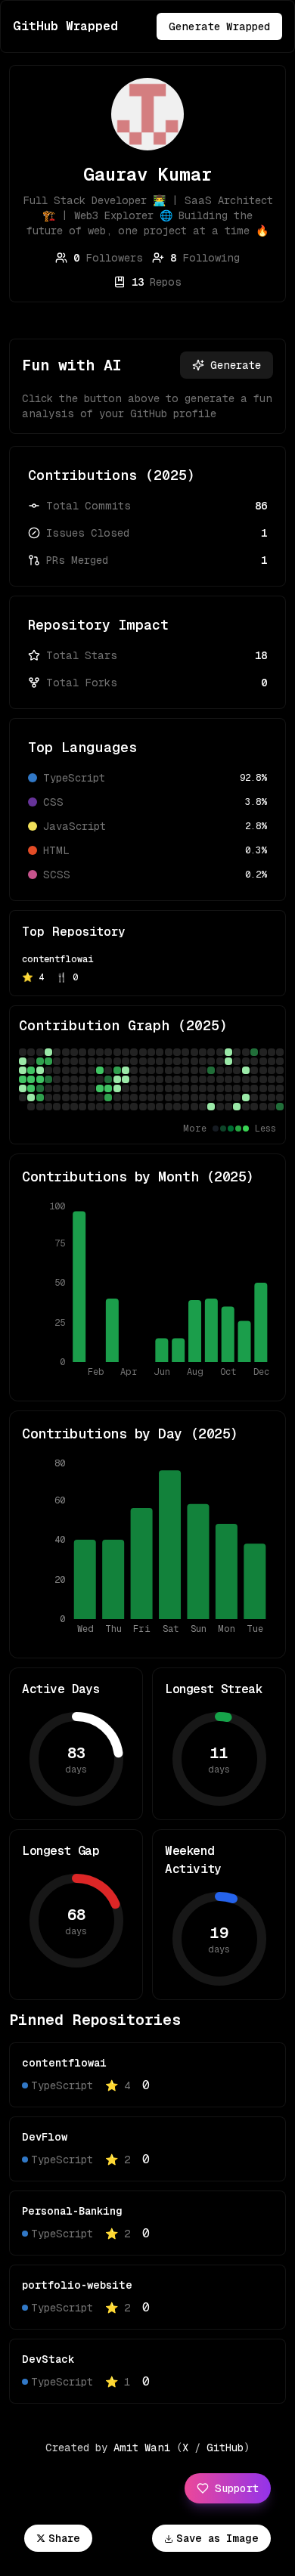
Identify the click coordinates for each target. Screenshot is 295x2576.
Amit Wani (142, 2448)
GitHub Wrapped (65, 26)
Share (64, 2538)
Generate (236, 365)
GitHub (225, 2448)
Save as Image (217, 2538)
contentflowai (58, 959)
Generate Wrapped (219, 26)
